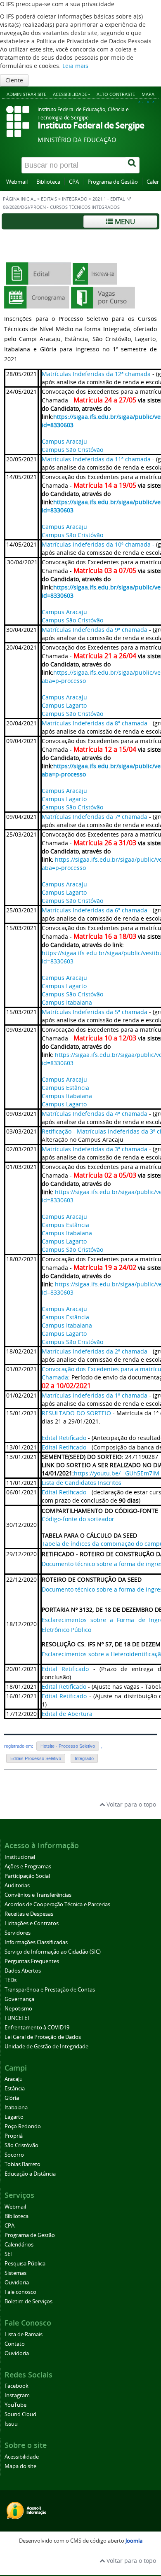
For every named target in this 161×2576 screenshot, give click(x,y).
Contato (15, 2344)
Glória (12, 2098)
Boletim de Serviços (28, 2301)
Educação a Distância (30, 2174)
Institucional (20, 1857)
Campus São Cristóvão (72, 450)
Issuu (11, 2424)
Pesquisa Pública (25, 2264)
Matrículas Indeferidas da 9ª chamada (95, 630)
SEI (8, 2254)
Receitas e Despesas (29, 1914)
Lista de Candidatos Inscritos (82, 1483)
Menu (124, 221)
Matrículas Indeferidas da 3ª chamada (95, 1149)
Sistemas (15, 2273)
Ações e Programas (28, 1867)
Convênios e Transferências (38, 1895)
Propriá (14, 2136)
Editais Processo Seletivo (36, 1758)
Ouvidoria (17, 2283)
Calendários (19, 2245)
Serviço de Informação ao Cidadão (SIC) (53, 1952)
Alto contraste (116, 94)
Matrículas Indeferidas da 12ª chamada (96, 374)
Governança (19, 1999)
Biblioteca (48, 182)
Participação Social (27, 1876)
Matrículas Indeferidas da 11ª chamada (96, 459)
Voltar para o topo (130, 1804)
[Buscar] (133, 165)
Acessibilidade (22, 2457)
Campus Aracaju (64, 441)
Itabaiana (16, 2107)
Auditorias (17, 1885)
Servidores (18, 1933)
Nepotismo (18, 2009)
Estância (15, 2089)
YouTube (15, 2405)
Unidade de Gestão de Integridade (46, 2047)
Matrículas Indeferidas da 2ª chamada (95, 1351)
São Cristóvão (21, 2145)
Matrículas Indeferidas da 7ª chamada (95, 817)
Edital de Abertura (67, 1714)
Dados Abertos (23, 1971)
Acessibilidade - (71, 94)
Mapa (148, 94)
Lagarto (14, 2117)
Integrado (75, 199)
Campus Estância (65, 1088)
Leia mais (75, 66)
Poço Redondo (23, 2126)
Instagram (17, 2395)
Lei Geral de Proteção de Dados (43, 2037)
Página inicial (19, 199)
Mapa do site (20, 2466)
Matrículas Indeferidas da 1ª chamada (95, 1395)
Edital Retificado (64, 1438)
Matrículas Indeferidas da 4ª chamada (95, 1114)
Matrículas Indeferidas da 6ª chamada (95, 910)
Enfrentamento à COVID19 (37, 2028)
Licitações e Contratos (32, 1923)
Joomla (134, 2541)
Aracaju (14, 2079)
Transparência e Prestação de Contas (50, 1990)
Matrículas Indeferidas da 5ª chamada (95, 1012)
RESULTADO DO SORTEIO (76, 1413)
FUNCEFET (17, 2018)
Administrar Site (26, 94)
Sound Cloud (20, 2414)
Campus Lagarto (64, 705)
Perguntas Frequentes (32, 1961)
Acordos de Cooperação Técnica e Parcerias (57, 1904)
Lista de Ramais (24, 2334)
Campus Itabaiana (67, 1002)
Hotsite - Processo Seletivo (68, 1746)
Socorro (14, 2155)
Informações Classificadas (36, 1942)
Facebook (17, 2386)
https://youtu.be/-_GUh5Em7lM (117, 1473)
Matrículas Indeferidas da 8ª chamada (95, 723)
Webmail (17, 182)
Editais (49, 199)
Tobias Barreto (22, 2164)
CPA (74, 182)
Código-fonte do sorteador (78, 1519)
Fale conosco (20, 2292)
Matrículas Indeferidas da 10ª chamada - (98, 544)
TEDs (11, 1980)
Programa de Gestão (113, 182)
